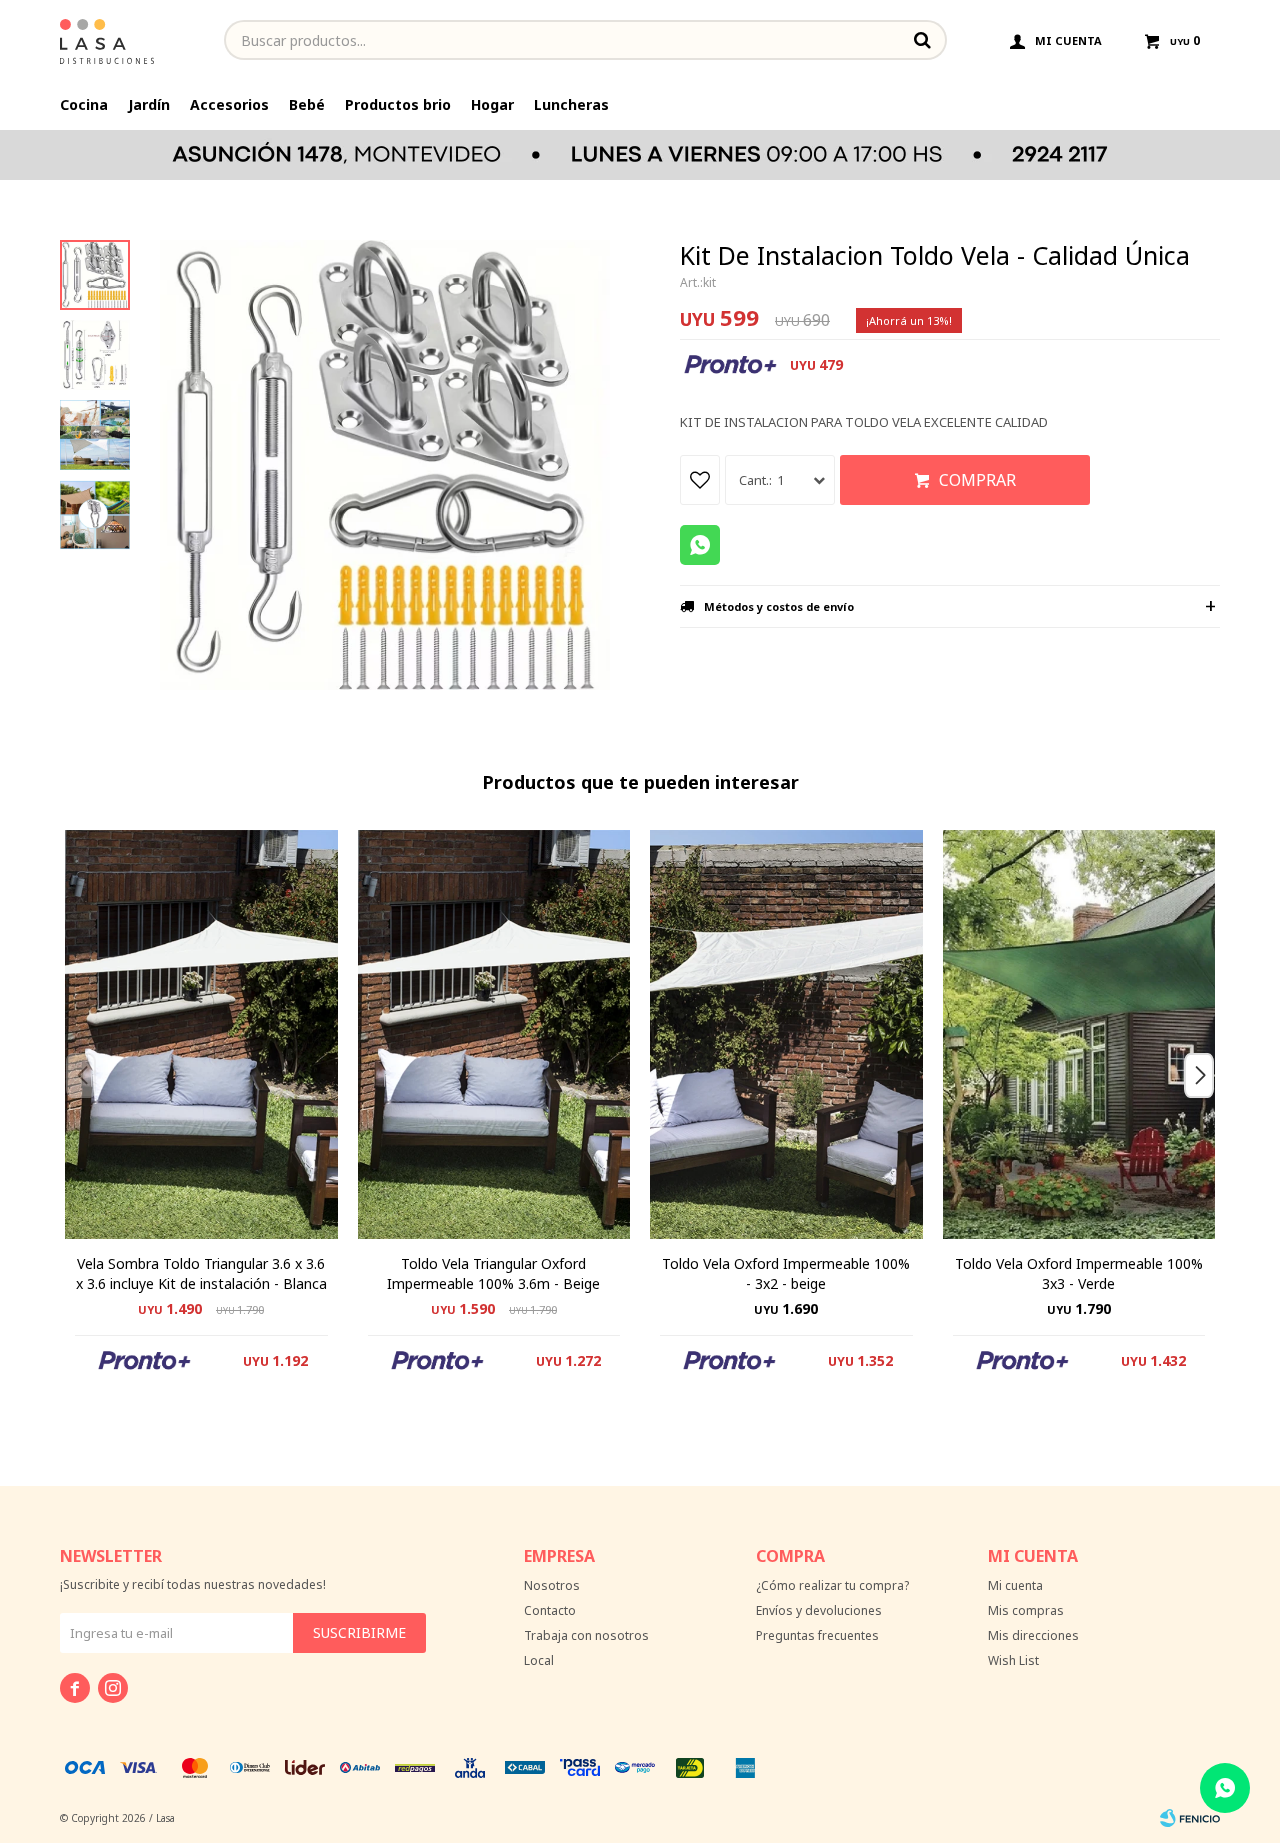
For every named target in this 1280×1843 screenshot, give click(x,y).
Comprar (977, 480)
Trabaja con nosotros (586, 1635)
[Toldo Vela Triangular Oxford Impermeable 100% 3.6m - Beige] (494, 1034)
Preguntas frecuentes (817, 1635)
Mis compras (1026, 1610)
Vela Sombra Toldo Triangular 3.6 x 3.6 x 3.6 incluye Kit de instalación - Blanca (201, 1273)
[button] (1206, 1115)
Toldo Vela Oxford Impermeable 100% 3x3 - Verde (1079, 1273)
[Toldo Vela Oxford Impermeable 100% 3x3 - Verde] (1079, 1034)
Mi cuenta (1015, 1585)
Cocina (84, 104)
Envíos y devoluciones (819, 1610)
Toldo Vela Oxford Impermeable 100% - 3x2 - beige (786, 1273)
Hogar (492, 104)
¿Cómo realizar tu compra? (832, 1585)
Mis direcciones (1033, 1635)
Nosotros (552, 1585)
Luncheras (571, 104)
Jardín (149, 104)
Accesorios (229, 104)
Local (539, 1660)
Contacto (550, 1610)
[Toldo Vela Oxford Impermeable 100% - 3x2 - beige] (786, 1034)
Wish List (1013, 1660)
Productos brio (398, 104)
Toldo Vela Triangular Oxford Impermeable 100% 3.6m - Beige (493, 1273)
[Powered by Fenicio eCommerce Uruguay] (1190, 1818)
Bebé (307, 104)
